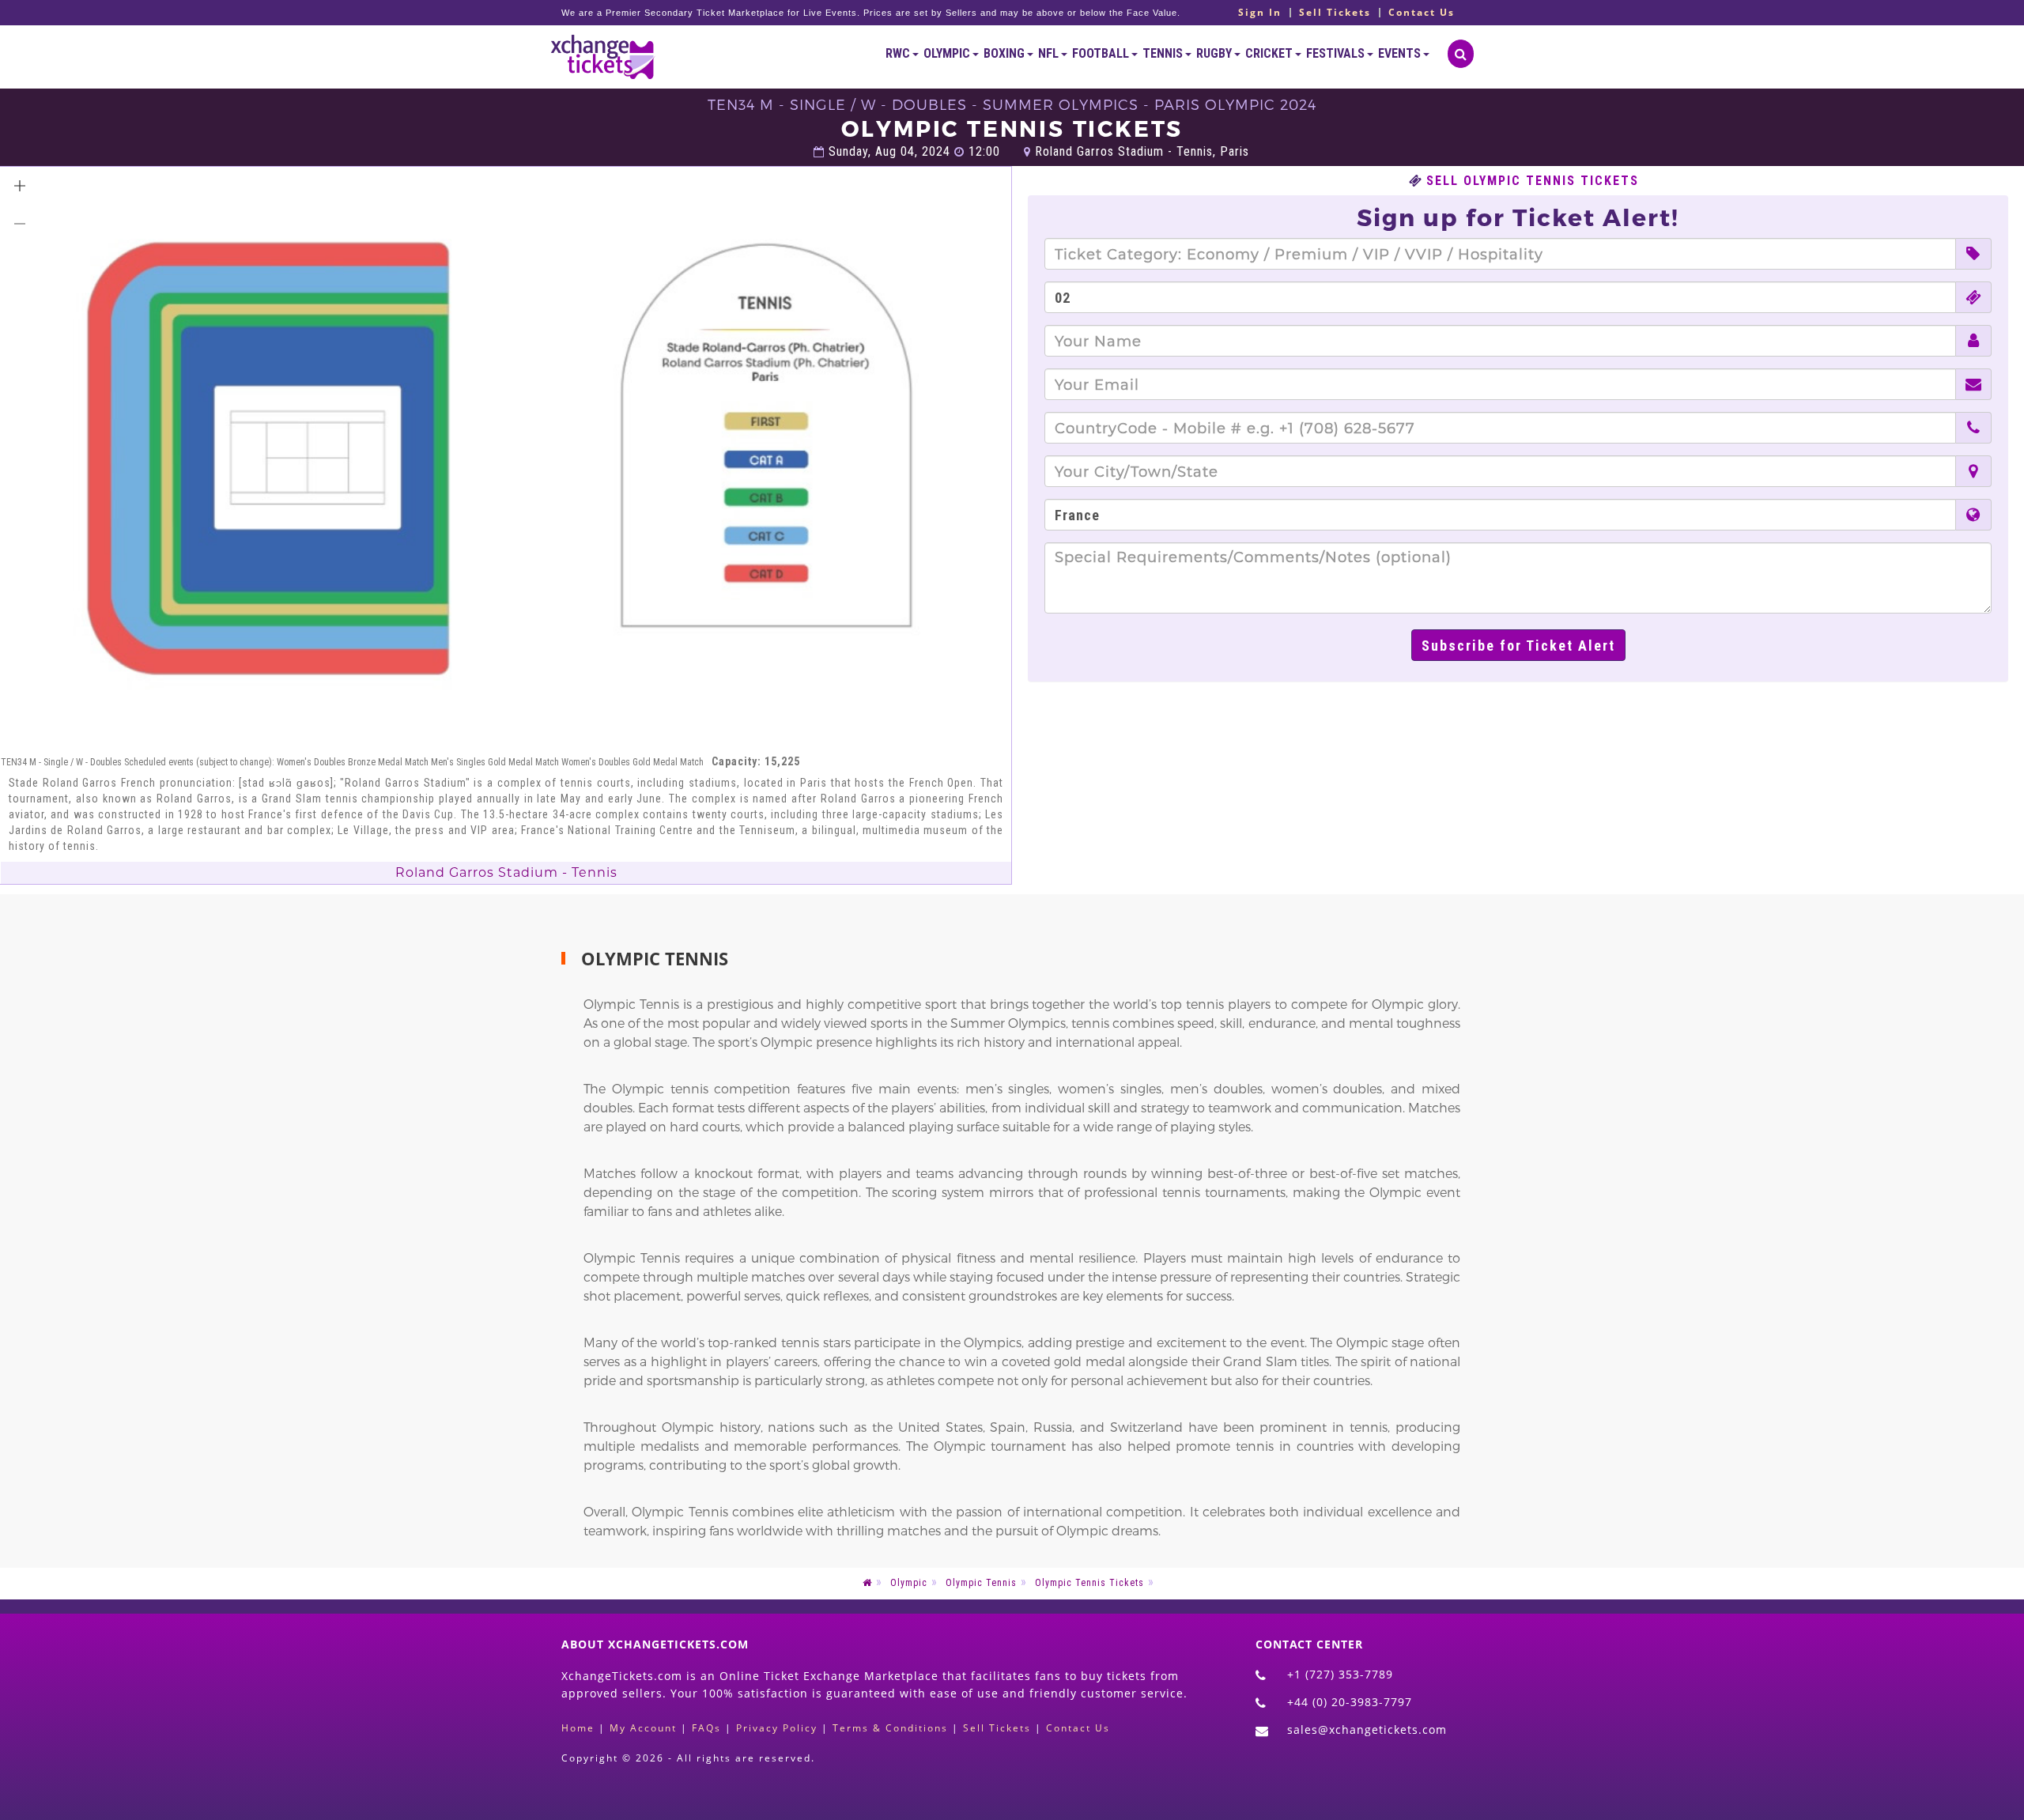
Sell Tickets (1335, 13)
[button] (20, 186)
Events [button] (1401, 53)
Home (578, 1728)
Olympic (909, 1583)
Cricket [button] (1270, 53)
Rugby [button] (1215, 53)
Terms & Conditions (890, 1728)
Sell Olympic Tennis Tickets (1533, 181)
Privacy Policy (777, 1728)
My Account (643, 1728)
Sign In (1260, 13)
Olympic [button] (948, 53)
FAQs (706, 1728)
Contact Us (1422, 13)
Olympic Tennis (981, 1583)
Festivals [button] (1337, 53)
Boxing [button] (1005, 53)
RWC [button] (899, 53)
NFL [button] (1050, 53)
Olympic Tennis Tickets (1089, 1583)
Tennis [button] (1164, 53)
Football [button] (1102, 53)
